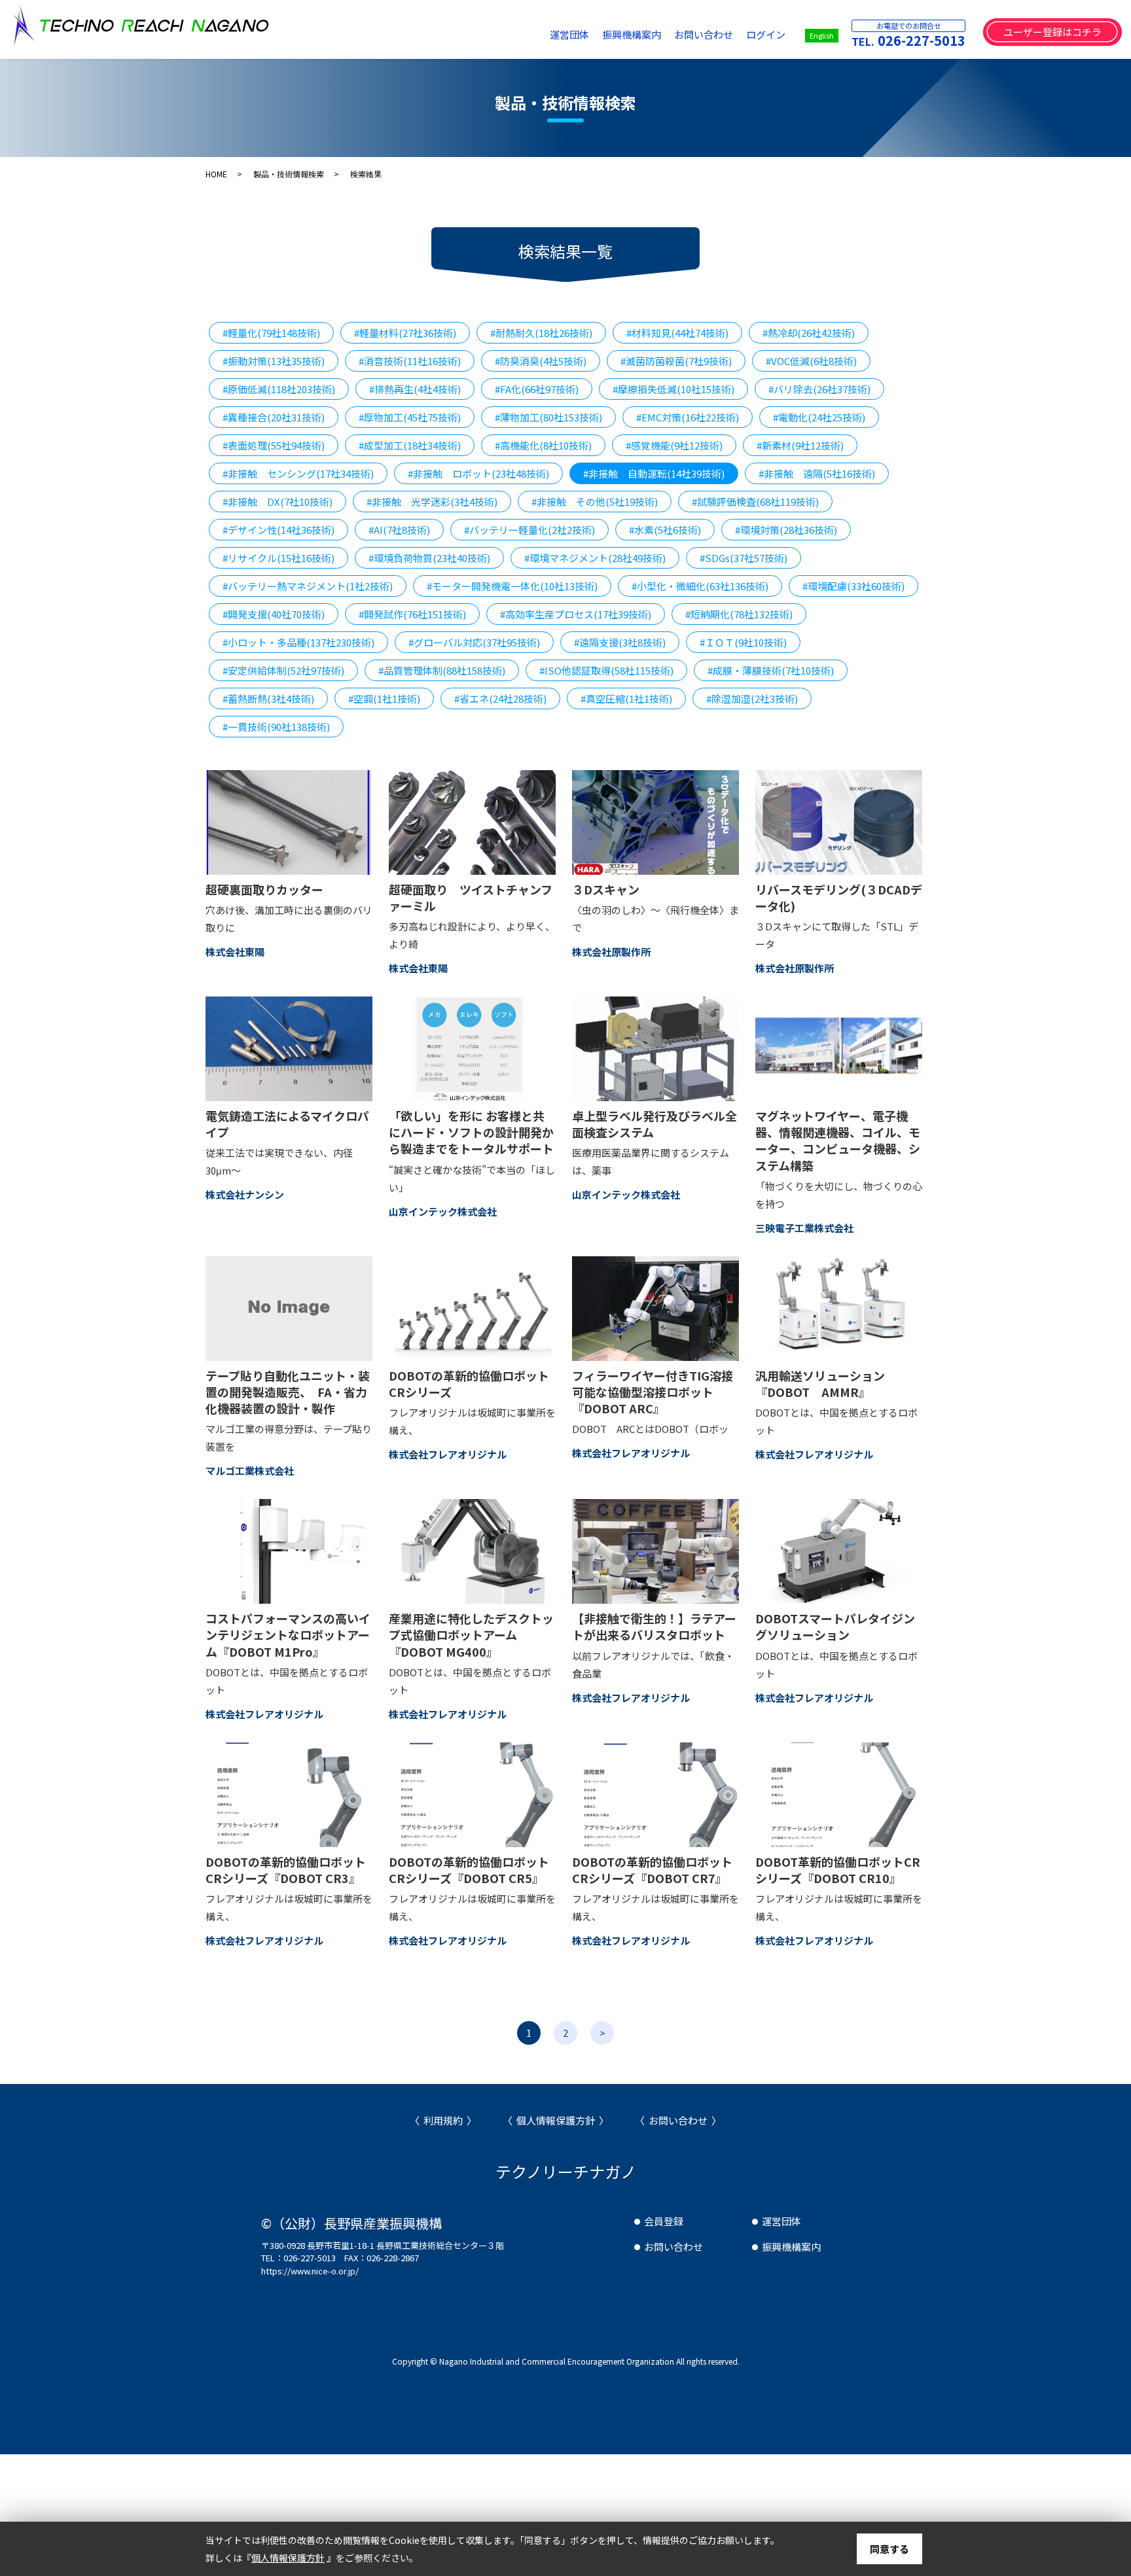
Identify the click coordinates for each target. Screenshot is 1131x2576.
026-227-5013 (922, 40)
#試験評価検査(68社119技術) (755, 502)
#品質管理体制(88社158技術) (442, 670)
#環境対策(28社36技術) (786, 530)
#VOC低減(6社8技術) (811, 361)
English (822, 35)
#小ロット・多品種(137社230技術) (298, 642)
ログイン (766, 34)
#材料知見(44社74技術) (677, 333)
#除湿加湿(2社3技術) (752, 698)
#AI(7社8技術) (399, 530)
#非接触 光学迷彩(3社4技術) (432, 502)
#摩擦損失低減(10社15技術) (673, 389)
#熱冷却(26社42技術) (809, 333)
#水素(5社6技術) (665, 530)
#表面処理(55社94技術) (274, 445)
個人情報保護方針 (556, 2120)
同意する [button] (889, 2549)
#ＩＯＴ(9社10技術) (743, 642)
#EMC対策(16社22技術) (688, 417)
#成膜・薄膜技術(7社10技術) (771, 670)
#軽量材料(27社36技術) (405, 333)
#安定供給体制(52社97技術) (283, 670)
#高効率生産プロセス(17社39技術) (576, 614)
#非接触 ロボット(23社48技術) (478, 473)
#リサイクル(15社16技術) (278, 558)
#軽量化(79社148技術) (271, 333)
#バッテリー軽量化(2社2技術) (530, 530)
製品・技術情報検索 (289, 174)
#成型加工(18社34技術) (410, 445)
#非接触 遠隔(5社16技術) (817, 473)
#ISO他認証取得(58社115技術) (606, 670)
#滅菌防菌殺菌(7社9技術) (676, 361)
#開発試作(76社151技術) (412, 614)
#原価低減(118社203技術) (279, 389)
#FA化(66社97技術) (537, 389)
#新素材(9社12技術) (800, 445)
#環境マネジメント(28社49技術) (595, 558)
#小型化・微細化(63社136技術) (700, 586)
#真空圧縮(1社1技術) (626, 698)
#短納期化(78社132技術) (739, 614)
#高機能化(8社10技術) (543, 445)
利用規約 (443, 2120)
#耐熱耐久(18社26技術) (541, 333)
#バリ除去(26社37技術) (819, 389)
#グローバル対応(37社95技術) (474, 642)
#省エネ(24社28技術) (500, 698)
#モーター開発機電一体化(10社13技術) (512, 586)
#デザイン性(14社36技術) (278, 530)
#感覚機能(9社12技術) (674, 445)
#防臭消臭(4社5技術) (541, 361)
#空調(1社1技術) (384, 698)
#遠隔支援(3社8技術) (620, 642)
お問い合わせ (704, 34)
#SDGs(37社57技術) (744, 558)
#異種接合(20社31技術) (274, 417)
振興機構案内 (632, 34)
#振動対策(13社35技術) (274, 361)
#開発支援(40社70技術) (274, 614)
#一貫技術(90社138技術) (276, 727)
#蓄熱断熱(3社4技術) (268, 698)
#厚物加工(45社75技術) (410, 417)
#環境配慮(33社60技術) (853, 586)
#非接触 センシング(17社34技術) (298, 473)
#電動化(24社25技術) (819, 417)
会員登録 (664, 2221)
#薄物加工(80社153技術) (548, 417)
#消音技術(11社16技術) (410, 361)
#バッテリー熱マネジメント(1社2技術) (308, 586)
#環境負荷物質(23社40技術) (429, 558)
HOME (216, 174)
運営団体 (569, 34)
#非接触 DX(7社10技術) (278, 502)
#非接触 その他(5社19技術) (595, 502)
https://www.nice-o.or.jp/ (310, 2271)
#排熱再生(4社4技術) (415, 389)
